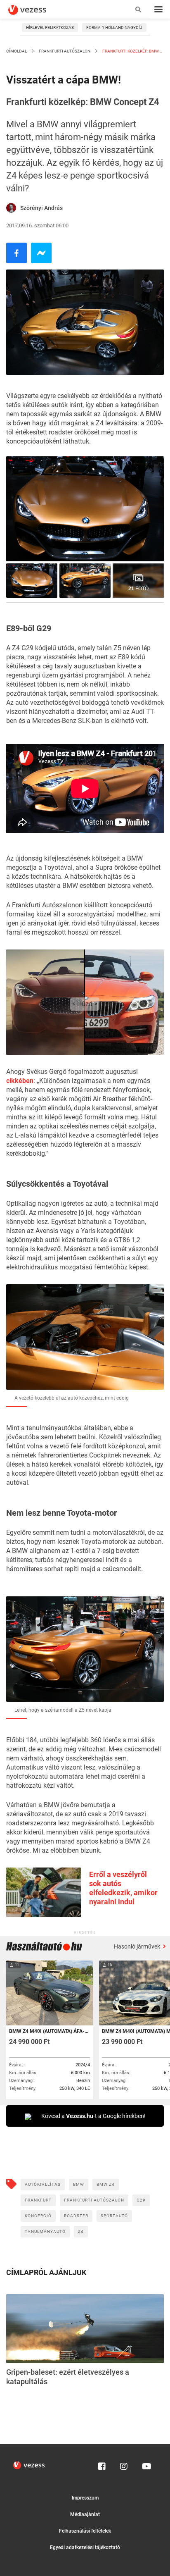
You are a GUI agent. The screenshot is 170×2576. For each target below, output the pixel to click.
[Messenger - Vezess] (41, 253)
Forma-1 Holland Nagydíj (114, 27)
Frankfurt (38, 2200)
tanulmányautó (45, 2231)
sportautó (114, 2216)
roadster (76, 2216)
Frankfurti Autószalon (65, 51)
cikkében (20, 1081)
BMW (79, 2184)
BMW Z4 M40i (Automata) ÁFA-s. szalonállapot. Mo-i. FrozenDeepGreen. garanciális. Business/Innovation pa (49, 2031)
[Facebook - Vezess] (17, 253)
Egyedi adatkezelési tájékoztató (85, 2547)
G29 (141, 2200)
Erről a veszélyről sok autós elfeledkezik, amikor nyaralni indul (123, 1888)
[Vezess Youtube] (146, 2464)
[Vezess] (35, 10)
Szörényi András (41, 208)
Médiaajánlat (85, 2514)
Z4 (81, 2231)
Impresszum (85, 2498)
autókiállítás (43, 2184)
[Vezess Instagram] (124, 2464)
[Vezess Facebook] (102, 2464)
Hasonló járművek (138, 1946)
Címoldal (17, 51)
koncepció (38, 2216)
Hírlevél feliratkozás (50, 27)
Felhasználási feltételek (85, 2531)
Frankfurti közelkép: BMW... (132, 51)
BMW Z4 (106, 2184)
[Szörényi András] (11, 208)
